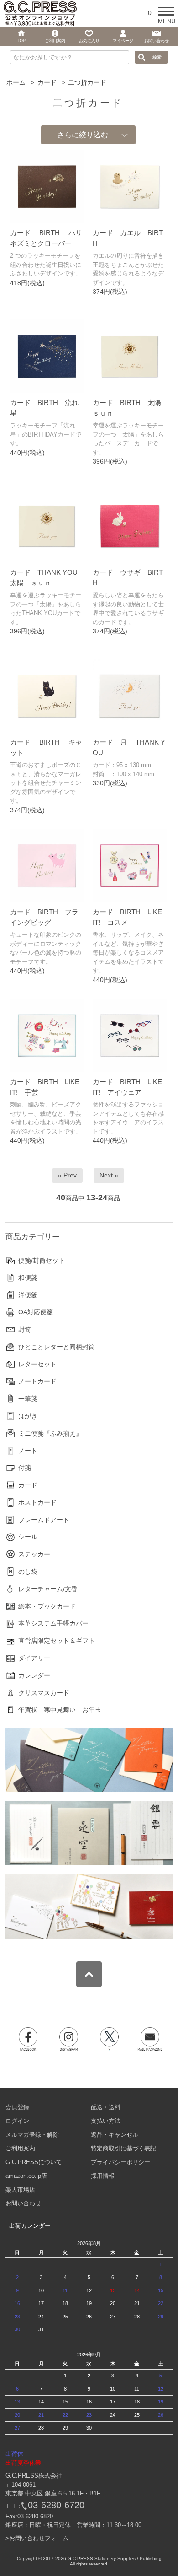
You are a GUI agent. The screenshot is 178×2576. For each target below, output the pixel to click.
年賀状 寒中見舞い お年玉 (60, 1710)
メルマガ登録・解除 (32, 2135)
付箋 (25, 1468)
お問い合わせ (23, 2203)
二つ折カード (87, 82)
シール (28, 1537)
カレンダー (34, 1675)
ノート (28, 1451)
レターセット (37, 1364)
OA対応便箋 (36, 1312)
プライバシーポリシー (120, 2162)
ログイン (17, 2121)
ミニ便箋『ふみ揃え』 (50, 1433)
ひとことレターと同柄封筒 (57, 1347)
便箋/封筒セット (42, 1260)
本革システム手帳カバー (53, 1623)
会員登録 (17, 2107)
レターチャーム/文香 (48, 1589)
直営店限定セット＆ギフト (57, 1641)
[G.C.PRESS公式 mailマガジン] (150, 2039)
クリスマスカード (44, 1693)
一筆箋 (28, 1399)
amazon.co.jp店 (26, 2176)
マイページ (123, 41)
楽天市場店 (20, 2190)
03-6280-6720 (56, 2505)
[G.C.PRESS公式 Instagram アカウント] (69, 2039)
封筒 (25, 1329)
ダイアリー (34, 1658)
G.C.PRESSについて (34, 2162)
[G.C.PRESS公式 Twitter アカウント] (110, 2039)
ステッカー (34, 1554)
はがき (28, 1416)
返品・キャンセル (115, 2135)
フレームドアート (44, 1520)
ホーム (16, 82)
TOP (21, 41)
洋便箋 (28, 1295)
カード (47, 82)
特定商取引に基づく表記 (123, 2148)
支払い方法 (106, 2121)
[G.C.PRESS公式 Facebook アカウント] (28, 2039)
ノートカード (37, 1381)
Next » (109, 1175)
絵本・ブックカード (47, 1606)
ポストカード (37, 1502)
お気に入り (89, 41)
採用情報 (103, 2176)
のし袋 (28, 1572)
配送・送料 (106, 2107)
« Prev (67, 1175)
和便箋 (28, 1278)
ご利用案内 (20, 2148)
